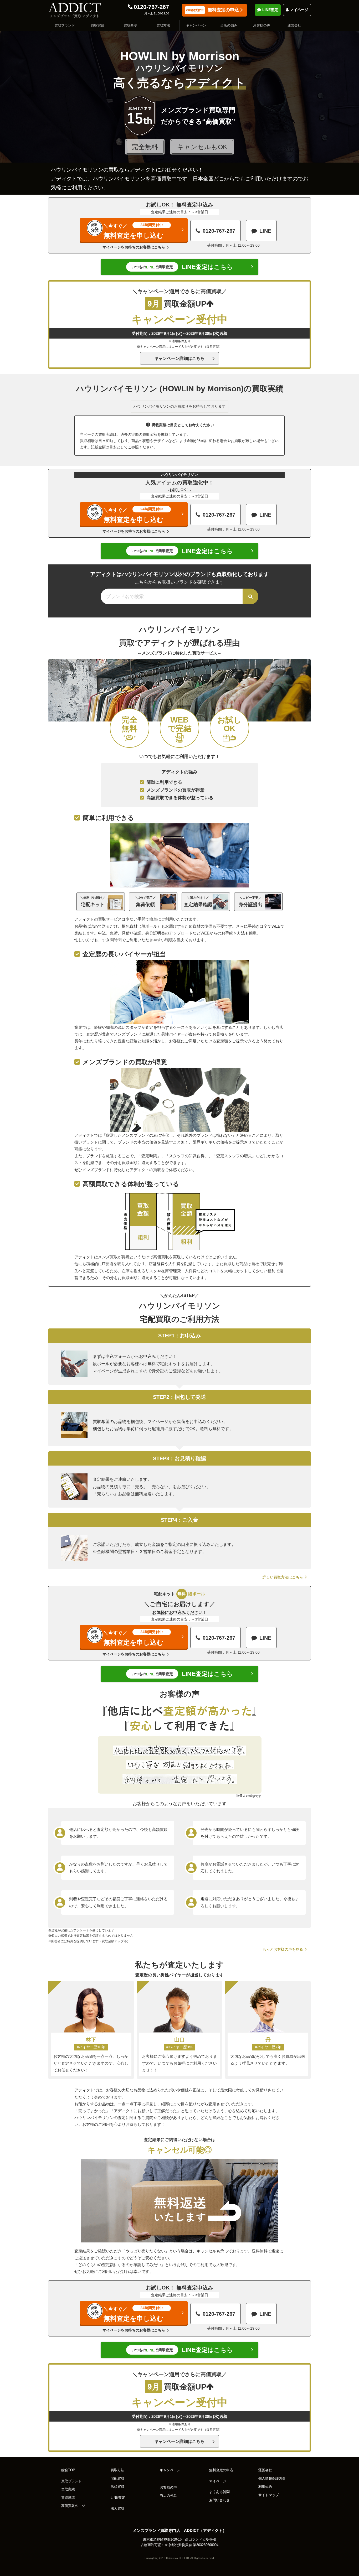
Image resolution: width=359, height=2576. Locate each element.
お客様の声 (262, 25)
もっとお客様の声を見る (283, 1949)
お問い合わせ (219, 2500)
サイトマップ (269, 2495)
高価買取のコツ (73, 2506)
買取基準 (130, 25)
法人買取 (117, 2509)
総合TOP (68, 2470)
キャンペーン (196, 25)
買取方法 (163, 25)
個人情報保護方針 (272, 2479)
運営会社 (294, 25)
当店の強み (229, 25)
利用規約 (265, 2487)
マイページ (299, 10)
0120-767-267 (151, 7)
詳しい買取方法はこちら (283, 1577)
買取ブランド (65, 25)
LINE (265, 231)
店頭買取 (117, 2487)
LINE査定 (270, 10)
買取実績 (98, 25)
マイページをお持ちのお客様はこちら (134, 247)
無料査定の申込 (212, 10)
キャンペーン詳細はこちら (179, 358)
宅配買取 (117, 2479)
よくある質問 (219, 2492)
